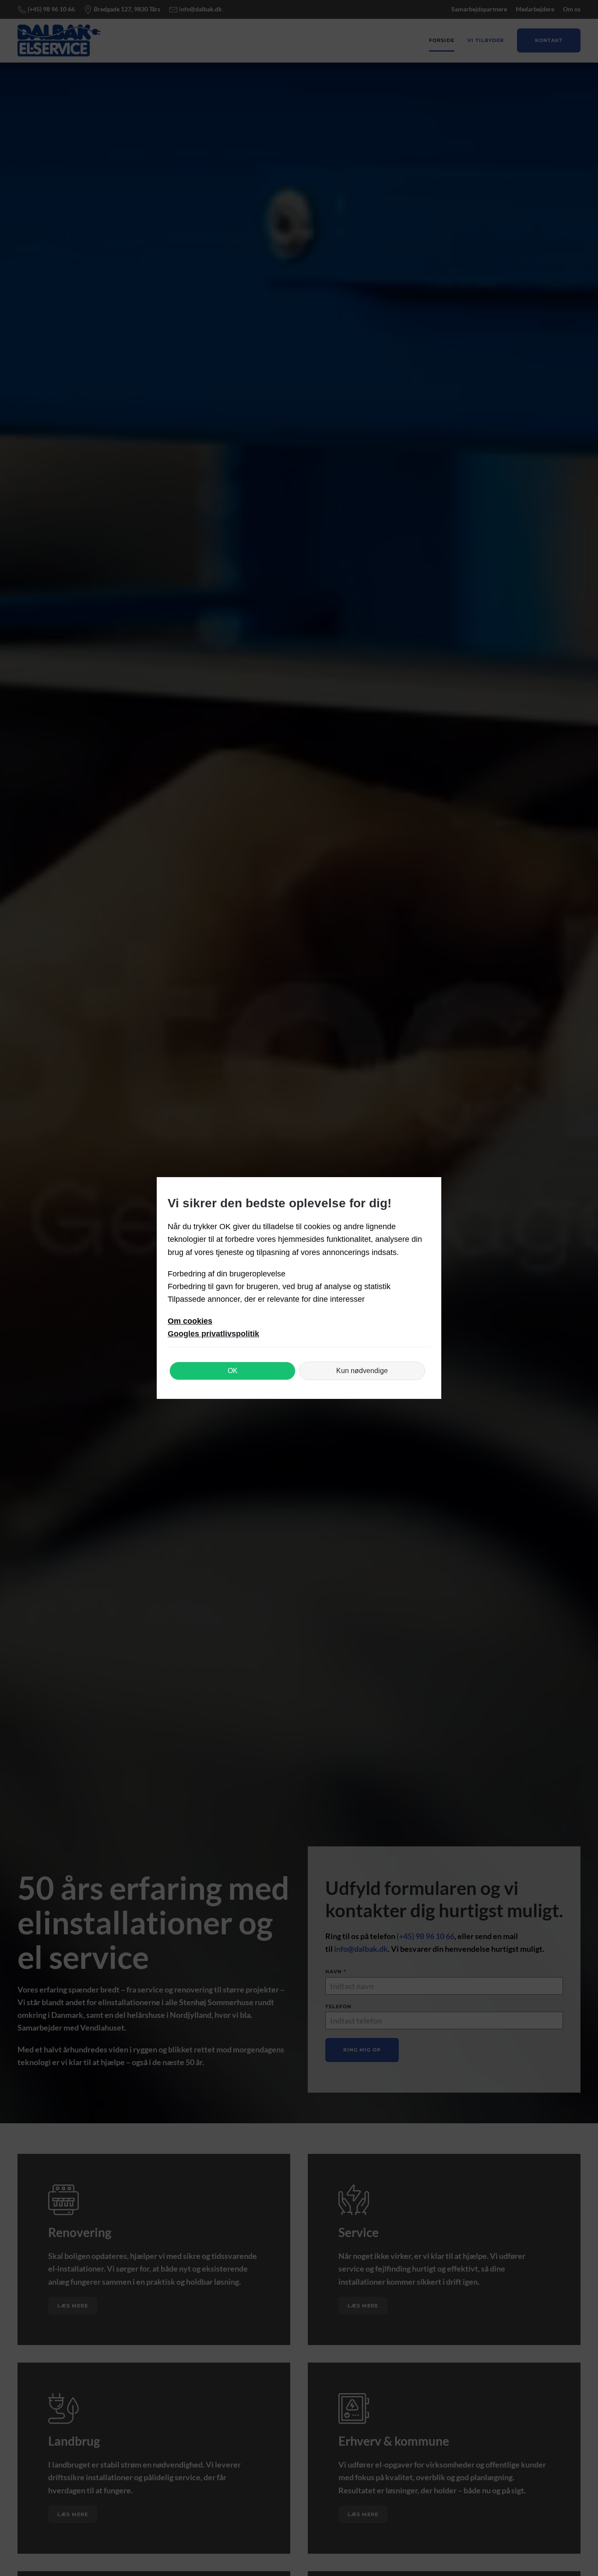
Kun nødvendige (362, 1371)
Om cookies (190, 1321)
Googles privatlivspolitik (213, 1334)
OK (233, 1371)
